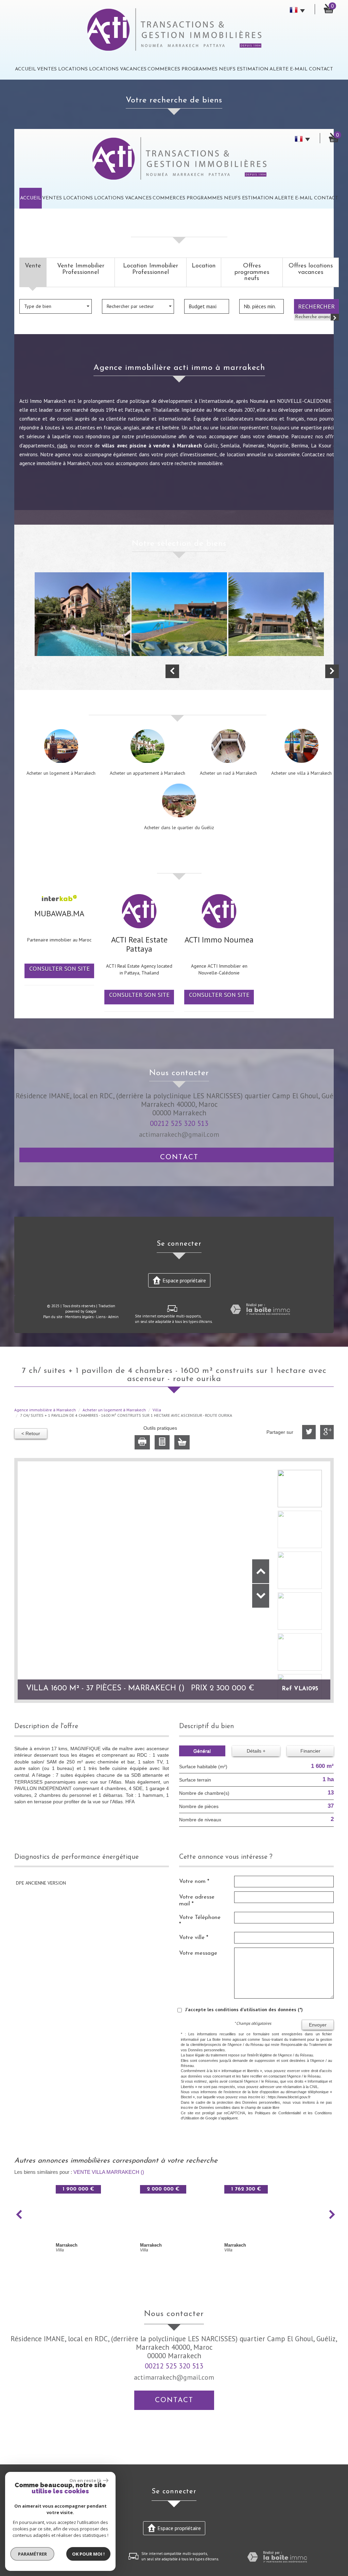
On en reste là (85, 2480)
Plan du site (53, 1317)
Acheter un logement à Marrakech (61, 773)
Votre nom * (194, 1881)
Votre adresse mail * (197, 1900)
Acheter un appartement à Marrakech (147, 773)
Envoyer (318, 2025)
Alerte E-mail (289, 69)
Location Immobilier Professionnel (151, 269)
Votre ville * (194, 1938)
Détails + (256, 1751)
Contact (321, 69)
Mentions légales (79, 1317)
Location (204, 266)
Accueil (25, 69)
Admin (113, 1317)
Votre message (198, 1953)
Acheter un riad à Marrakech (228, 773)
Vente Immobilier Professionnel (81, 269)
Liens (101, 1317)
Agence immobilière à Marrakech (45, 1410)
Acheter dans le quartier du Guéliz (179, 827)
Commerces (164, 69)
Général (202, 1751)
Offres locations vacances (311, 269)
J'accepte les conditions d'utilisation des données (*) (244, 2009)
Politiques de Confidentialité (278, 2113)
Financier (310, 1751)
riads (62, 445)
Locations (73, 69)
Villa (157, 1410)
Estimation (253, 69)
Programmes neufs (208, 69)
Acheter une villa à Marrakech (301, 773)
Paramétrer (32, 2554)
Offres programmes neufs (252, 272)
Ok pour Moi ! (88, 2554)
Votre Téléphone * (200, 1921)
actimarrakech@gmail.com (179, 1134)
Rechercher (316, 306)
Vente (33, 266)
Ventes (47, 69)
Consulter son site (59, 968)
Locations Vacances (118, 69)
